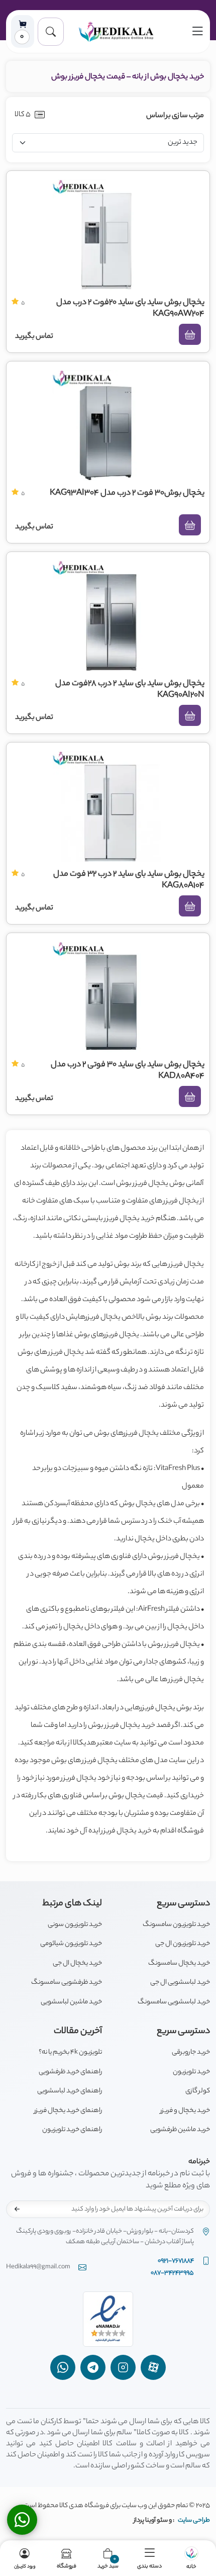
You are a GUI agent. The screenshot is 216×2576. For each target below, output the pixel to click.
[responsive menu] (197, 31)
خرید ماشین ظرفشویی (180, 2130)
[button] (51, 32)
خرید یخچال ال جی (77, 1963)
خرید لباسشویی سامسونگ (174, 2002)
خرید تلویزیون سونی (75, 1925)
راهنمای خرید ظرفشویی (70, 2072)
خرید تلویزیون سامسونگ (176, 1925)
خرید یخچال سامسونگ (179, 1963)
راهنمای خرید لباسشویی (70, 2091)
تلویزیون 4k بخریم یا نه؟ (70, 2052)
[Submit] (17, 2209)
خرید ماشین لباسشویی (71, 2002)
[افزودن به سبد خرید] (190, 334)
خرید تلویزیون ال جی (183, 1944)
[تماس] (22, 2520)
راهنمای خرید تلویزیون (72, 2130)
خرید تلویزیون (191, 2072)
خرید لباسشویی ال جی (180, 1983)
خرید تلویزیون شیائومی (71, 1944)
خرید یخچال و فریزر (185, 2111)
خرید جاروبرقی (191, 2052)
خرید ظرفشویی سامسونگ (67, 1983)
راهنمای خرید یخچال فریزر (68, 2111)
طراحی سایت (194, 2520)
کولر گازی (198, 2091)
